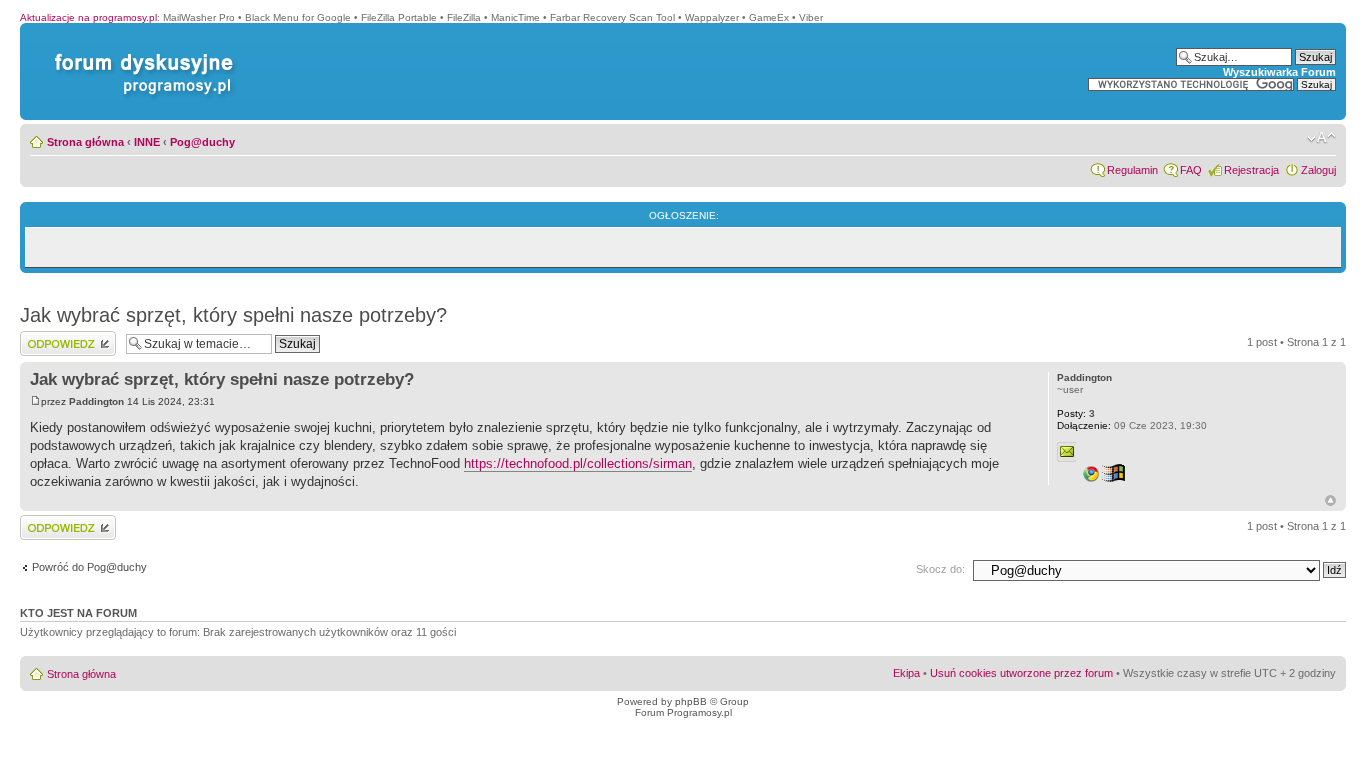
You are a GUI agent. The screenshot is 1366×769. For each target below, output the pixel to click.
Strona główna (85, 142)
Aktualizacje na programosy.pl (88, 17)
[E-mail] (1067, 452)
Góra (1330, 500)
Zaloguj (1318, 170)
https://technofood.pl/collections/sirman (578, 463)
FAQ (1191, 170)
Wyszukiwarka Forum (1279, 72)
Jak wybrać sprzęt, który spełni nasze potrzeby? (233, 315)
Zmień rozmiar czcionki (1321, 138)
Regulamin (1132, 170)
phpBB (691, 701)
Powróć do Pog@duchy (89, 567)
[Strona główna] (140, 53)
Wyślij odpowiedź (61, 337)
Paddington (96, 401)
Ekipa (906, 673)
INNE (147, 142)
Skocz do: (940, 569)
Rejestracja (1251, 170)
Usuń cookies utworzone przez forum (1021, 673)
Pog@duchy (202, 142)
